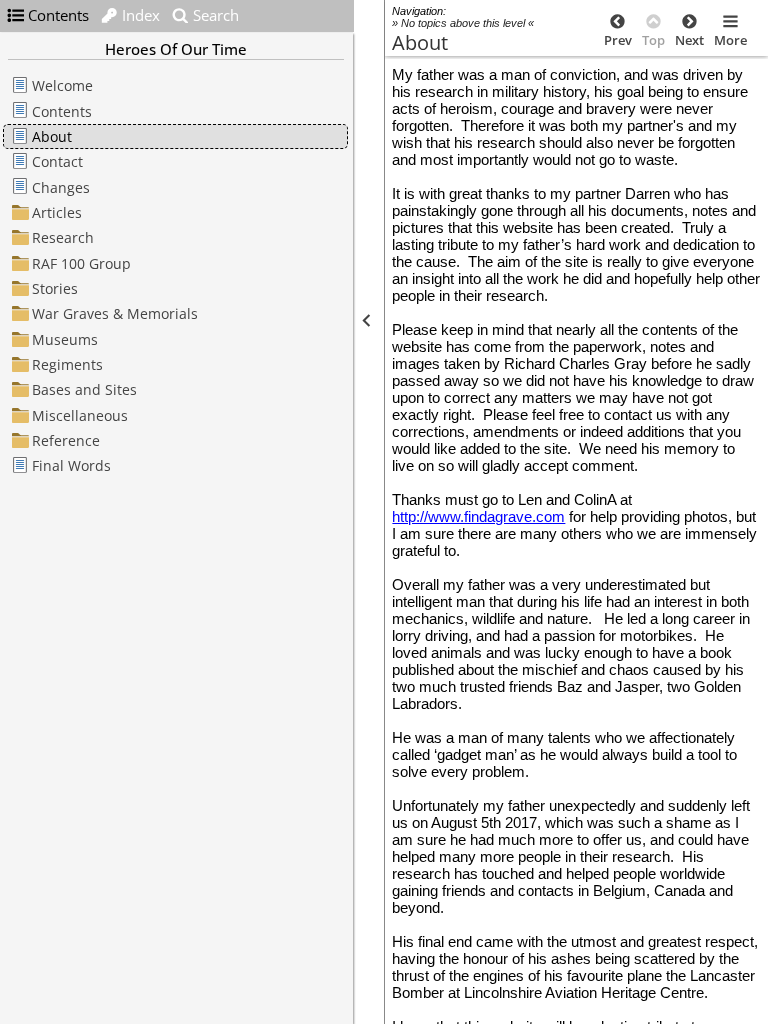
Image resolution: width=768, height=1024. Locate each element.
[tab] (48, 15)
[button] (365, 320)
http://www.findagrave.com (478, 516)
